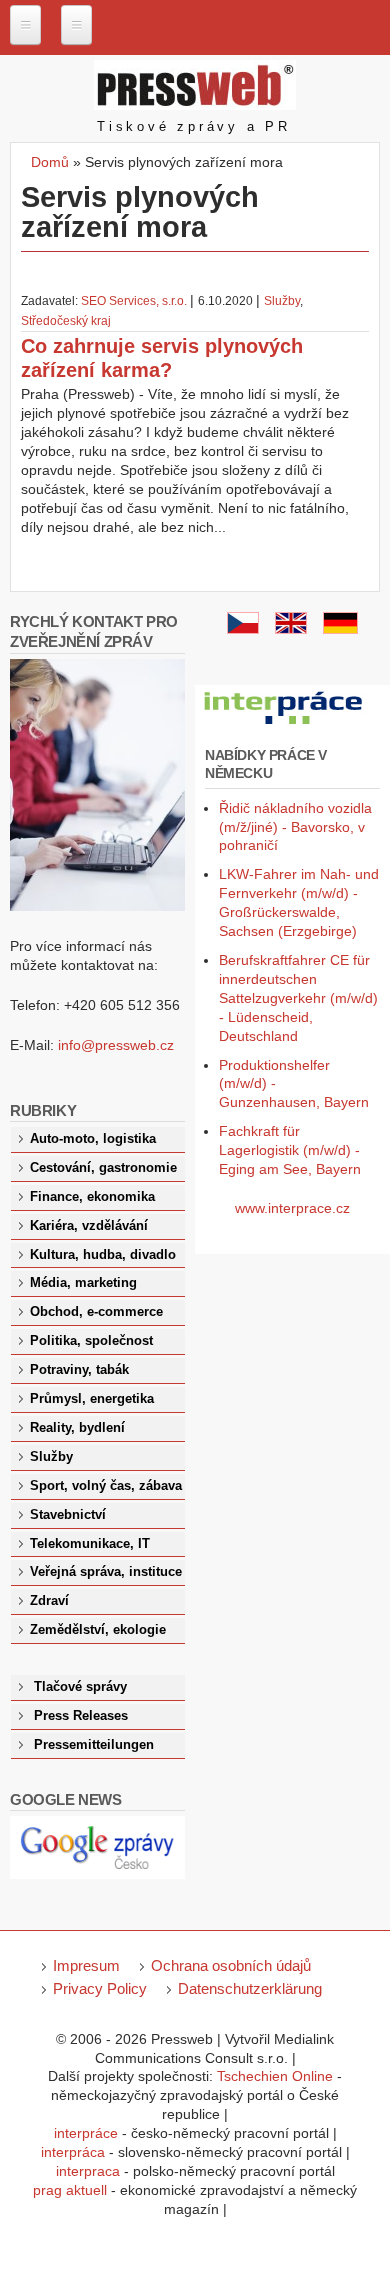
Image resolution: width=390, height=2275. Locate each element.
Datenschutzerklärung (250, 1988)
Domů (50, 162)
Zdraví (49, 1601)
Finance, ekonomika (92, 1197)
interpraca (88, 2171)
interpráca (73, 2152)
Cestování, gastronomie (103, 1168)
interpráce (86, 2133)
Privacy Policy (100, 1988)
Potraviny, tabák (79, 1370)
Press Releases (81, 1716)
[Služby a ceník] (243, 629)
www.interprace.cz (292, 1208)
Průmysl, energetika (92, 1399)
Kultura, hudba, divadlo (103, 1255)
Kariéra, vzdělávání (89, 1226)
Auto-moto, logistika (93, 1139)
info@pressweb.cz (116, 1045)
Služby (282, 301)
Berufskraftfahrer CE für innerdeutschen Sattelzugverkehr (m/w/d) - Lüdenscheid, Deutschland (298, 998)
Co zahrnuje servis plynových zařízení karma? (162, 358)
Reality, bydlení (77, 1428)
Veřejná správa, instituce (106, 1572)
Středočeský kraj (66, 321)
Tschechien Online (275, 2076)
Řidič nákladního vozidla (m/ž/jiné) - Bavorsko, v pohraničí (295, 827)
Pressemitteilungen (94, 1745)
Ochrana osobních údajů (231, 1965)
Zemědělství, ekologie (98, 1630)
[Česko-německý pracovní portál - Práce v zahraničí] (284, 725)
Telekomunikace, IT (90, 1544)
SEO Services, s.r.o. (134, 301)
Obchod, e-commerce (96, 1312)
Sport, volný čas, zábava (106, 1486)
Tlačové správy (80, 1687)
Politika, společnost (91, 1341)
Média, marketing (83, 1283)
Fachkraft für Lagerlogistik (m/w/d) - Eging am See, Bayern (290, 1150)
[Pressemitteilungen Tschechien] (340, 629)
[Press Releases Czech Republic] (291, 629)
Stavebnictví (68, 1515)
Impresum (86, 1965)
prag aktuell (70, 2190)
